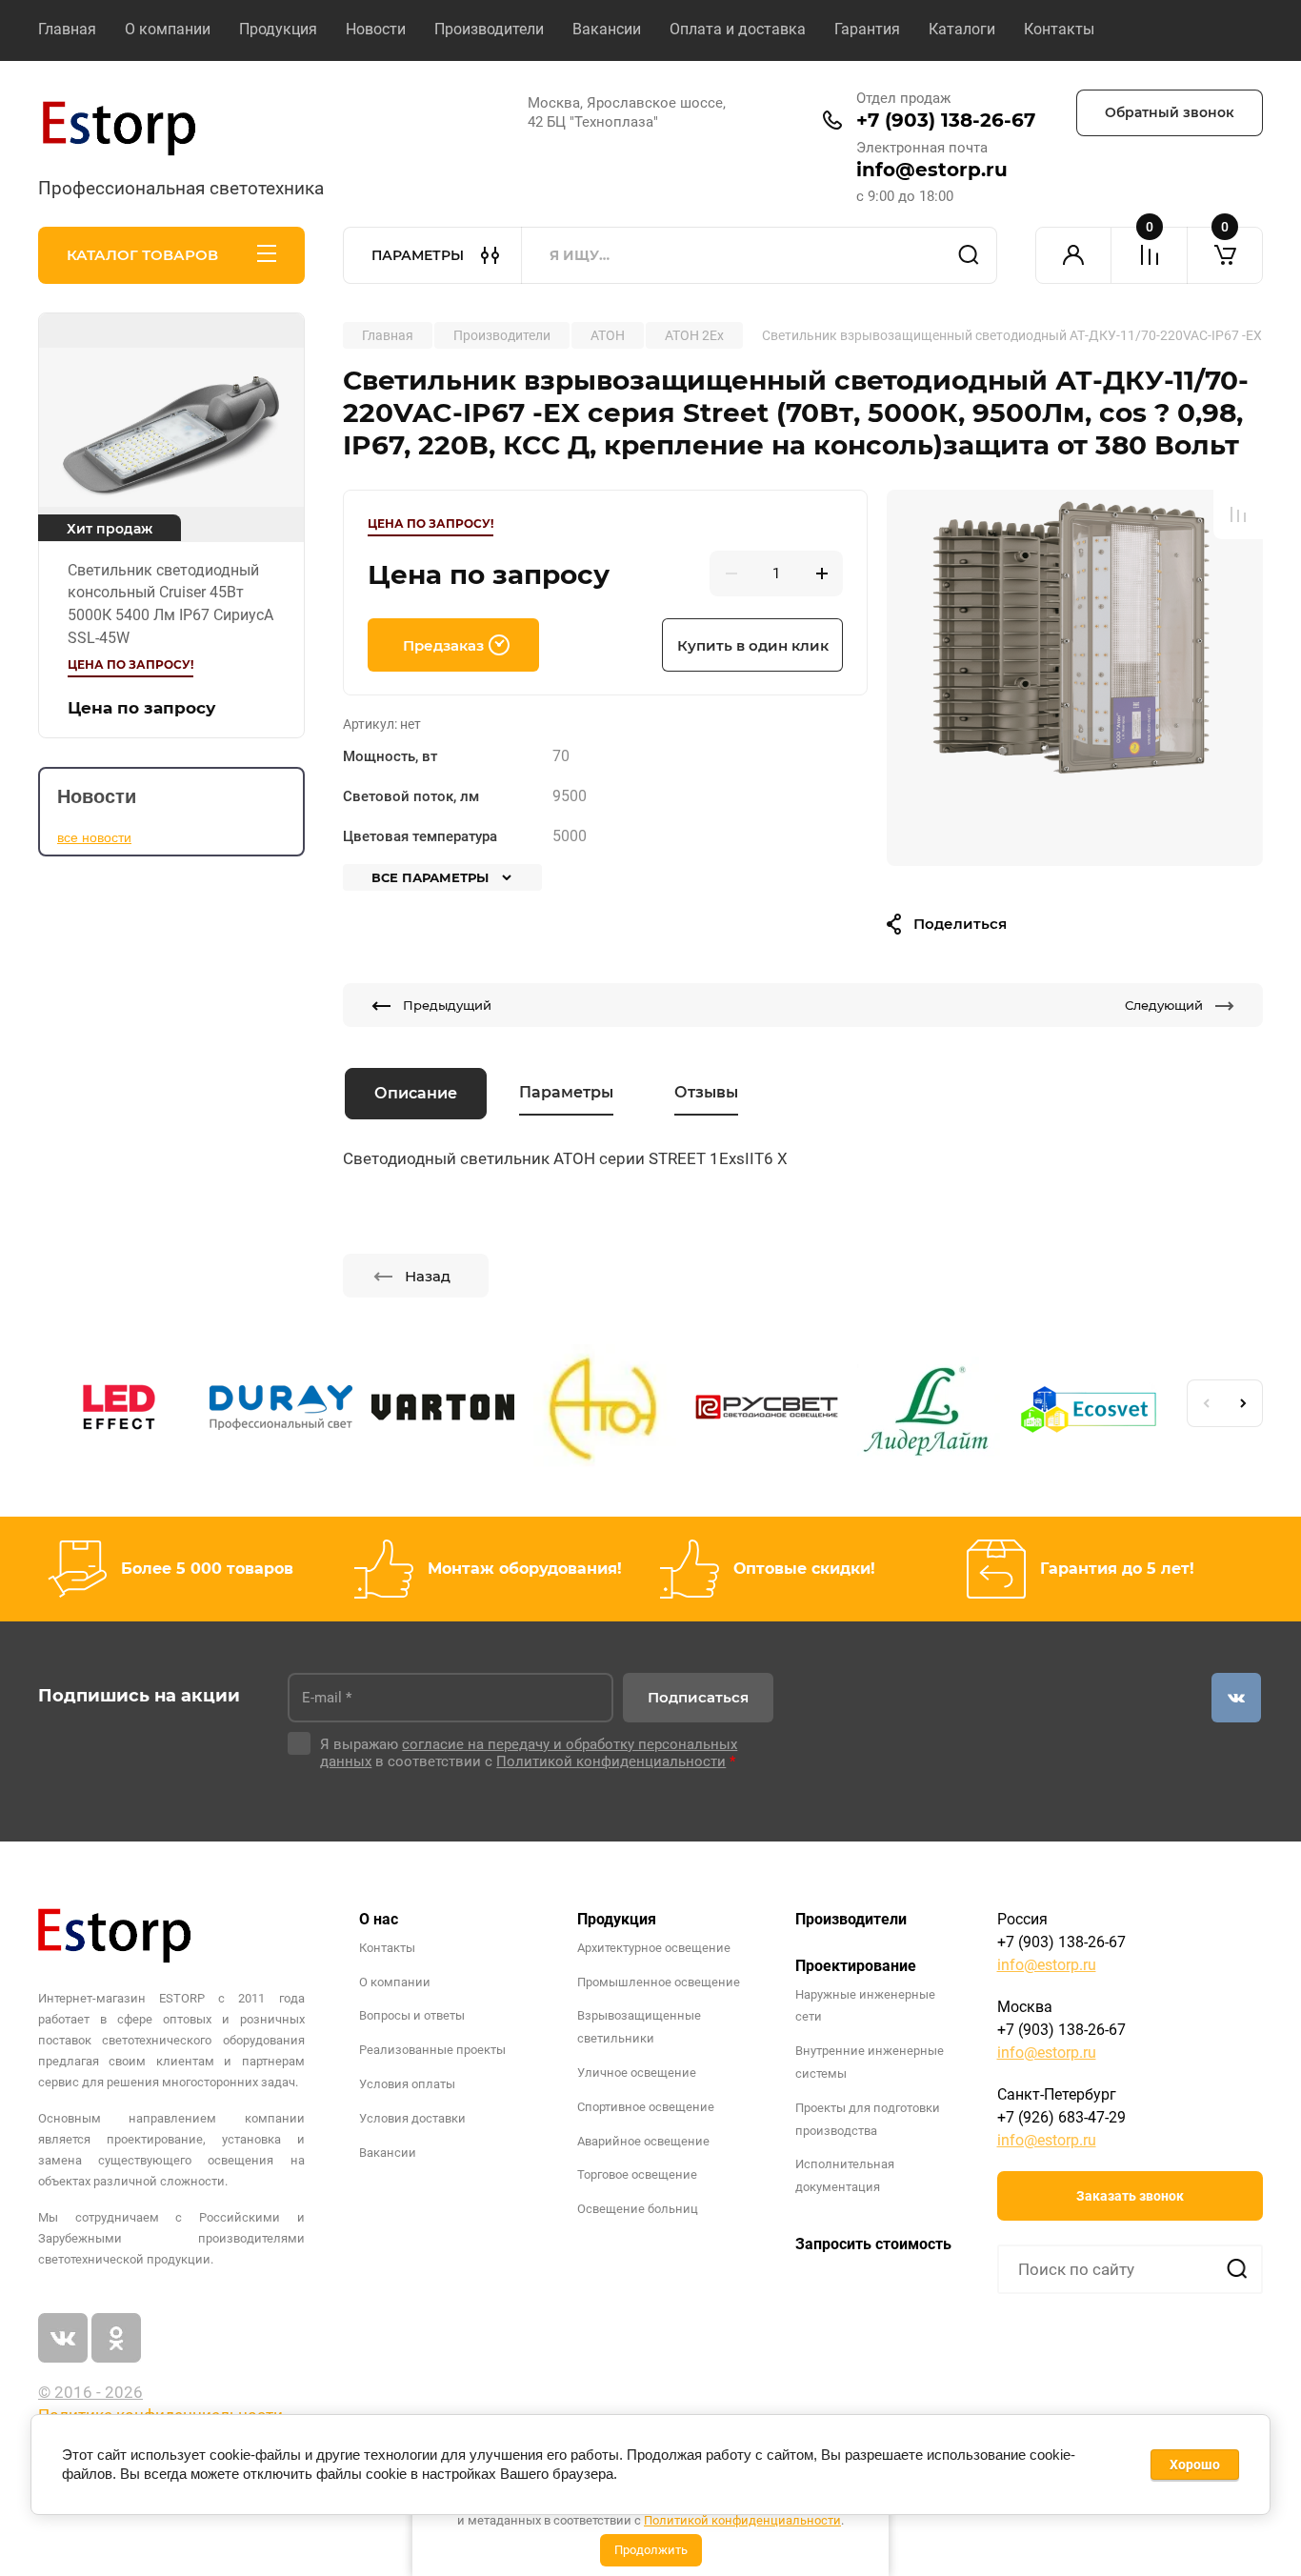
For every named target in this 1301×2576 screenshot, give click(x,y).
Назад (428, 1276)
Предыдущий (447, 1005)
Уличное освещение (637, 2073)
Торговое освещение (637, 2174)
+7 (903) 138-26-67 (946, 120)
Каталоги (962, 29)
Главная (67, 29)
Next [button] (1244, 1403)
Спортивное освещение (646, 2107)
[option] (1075, 678)
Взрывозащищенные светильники (639, 2027)
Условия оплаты (407, 2084)
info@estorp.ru (932, 170)
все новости (94, 837)
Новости (376, 29)
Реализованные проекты (432, 2050)
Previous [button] (1206, 1403)
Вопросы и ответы (412, 2015)
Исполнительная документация (845, 2175)
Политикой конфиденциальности (742, 2520)
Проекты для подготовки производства (868, 2119)
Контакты (1059, 29)
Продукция (278, 29)
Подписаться (698, 1697)
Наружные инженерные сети (865, 2006)
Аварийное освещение (643, 2141)
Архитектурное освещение (654, 1948)
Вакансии (607, 29)
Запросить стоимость (873, 2244)
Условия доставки (412, 2118)
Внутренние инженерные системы (870, 2062)
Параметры (566, 1092)
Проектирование (856, 1966)
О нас (379, 1919)
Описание (416, 1093)
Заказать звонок (1130, 2196)
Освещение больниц (638, 2209)
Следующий (1164, 1005)
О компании (168, 29)
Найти (969, 255)
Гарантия (867, 29)
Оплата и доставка (738, 29)
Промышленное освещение (659, 1982)
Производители (489, 29)
